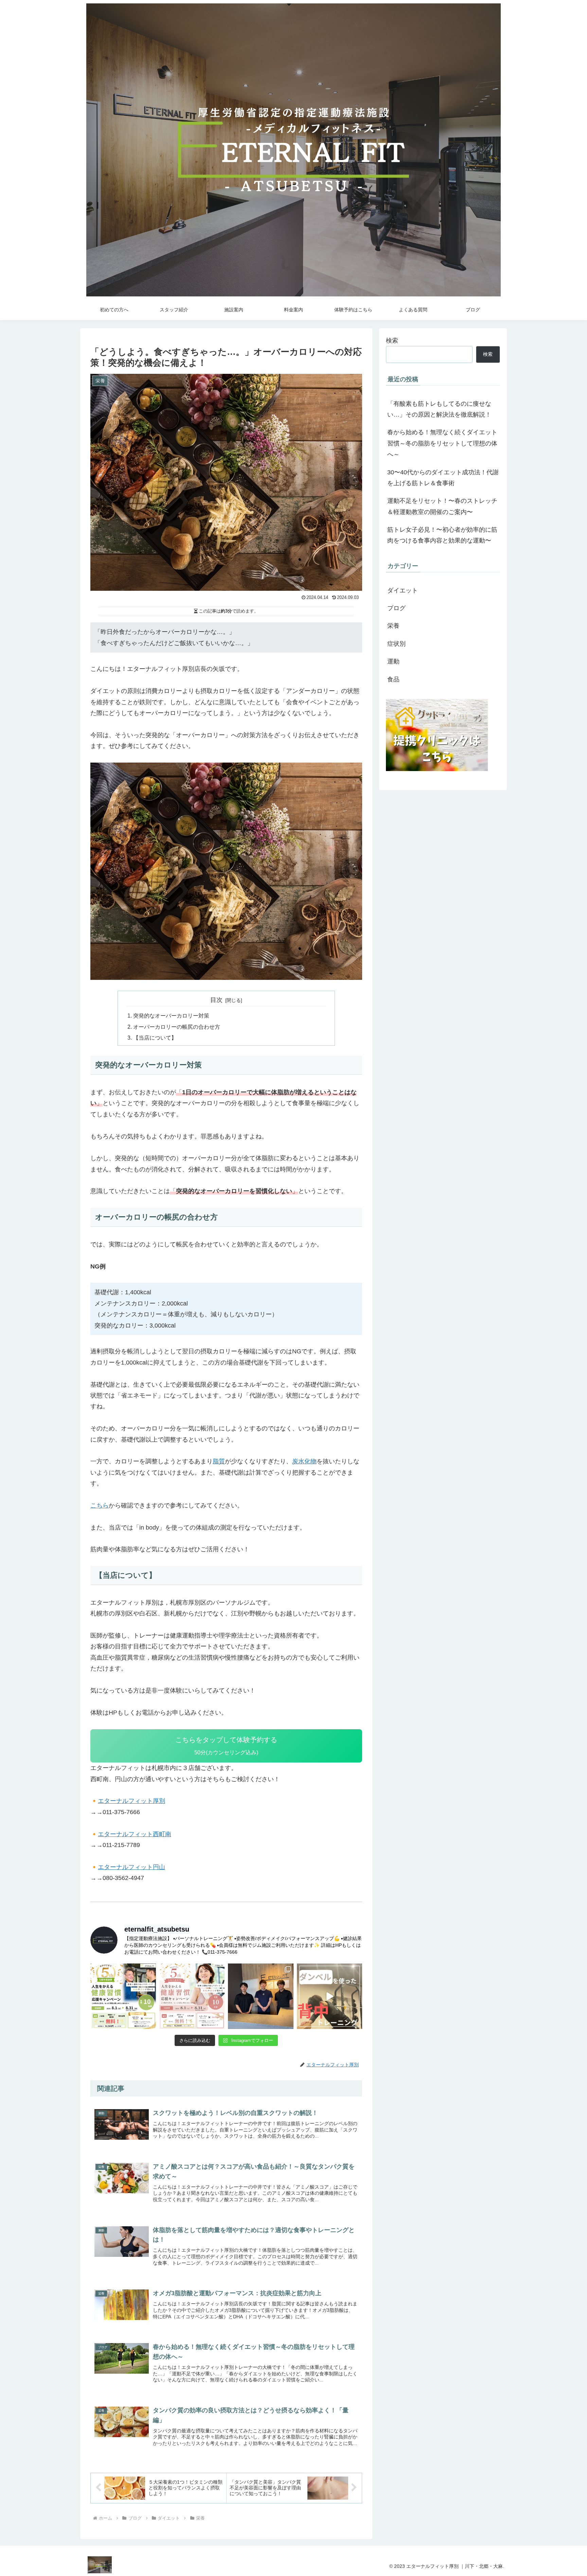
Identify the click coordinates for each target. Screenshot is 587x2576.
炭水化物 (304, 1461)
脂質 (219, 1461)
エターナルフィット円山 (131, 1867)
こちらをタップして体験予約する (226, 1746)
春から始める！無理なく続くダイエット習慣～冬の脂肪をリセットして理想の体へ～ (442, 443)
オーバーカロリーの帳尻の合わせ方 (177, 1027)
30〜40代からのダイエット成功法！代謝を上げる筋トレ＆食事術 (443, 478)
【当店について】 (155, 1038)
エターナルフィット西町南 (135, 1834)
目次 (216, 1000)
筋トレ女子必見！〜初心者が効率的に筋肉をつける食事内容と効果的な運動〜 (442, 535)
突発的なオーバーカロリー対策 (171, 1016)
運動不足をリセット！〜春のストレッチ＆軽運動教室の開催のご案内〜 (442, 506)
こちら (100, 1505)
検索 (392, 341)
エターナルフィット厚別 (131, 1801)
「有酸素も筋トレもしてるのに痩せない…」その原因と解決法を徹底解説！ (439, 409)
